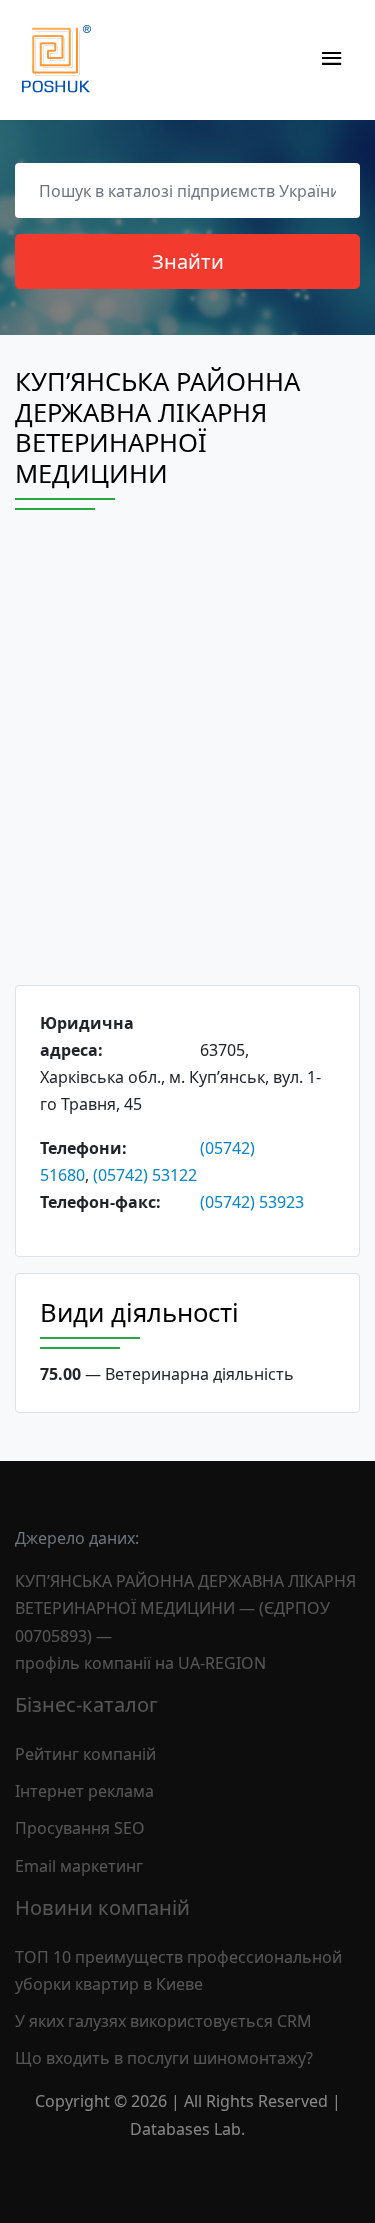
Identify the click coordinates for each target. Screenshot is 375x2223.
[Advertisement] (187, 765)
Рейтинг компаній (85, 1754)
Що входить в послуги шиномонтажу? (164, 2058)
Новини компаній (102, 1907)
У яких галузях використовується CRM (163, 2021)
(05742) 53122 (145, 1175)
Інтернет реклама (84, 1791)
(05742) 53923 (252, 1202)
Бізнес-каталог (86, 1704)
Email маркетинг (79, 1866)
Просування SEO (80, 1828)
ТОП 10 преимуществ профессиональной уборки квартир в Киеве (178, 1970)
